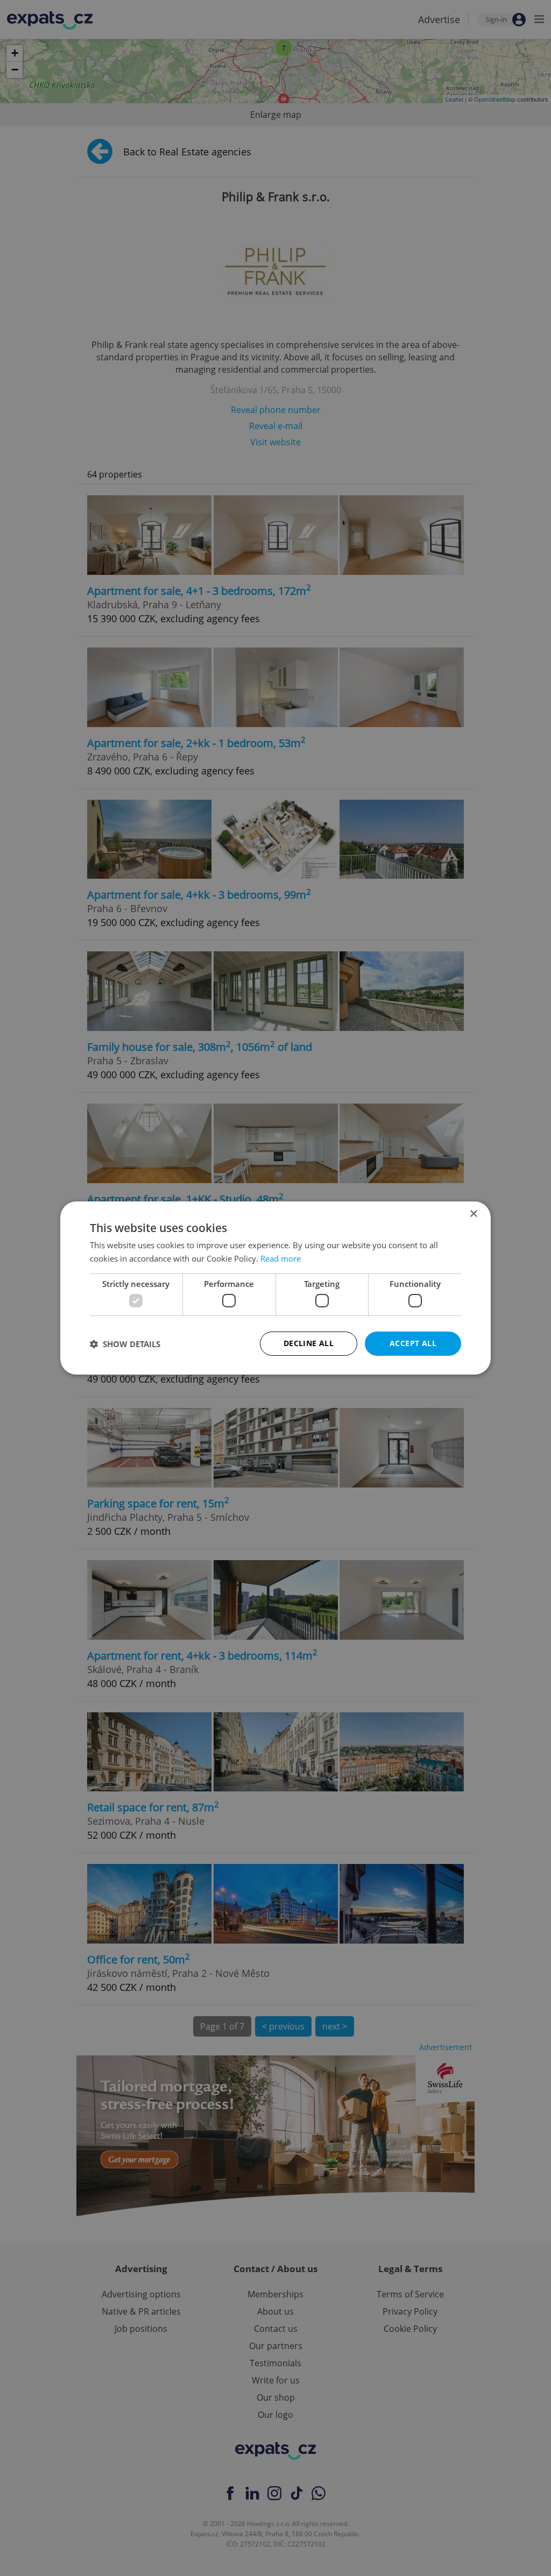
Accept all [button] (413, 1343)
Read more (281, 1258)
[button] (125, 1344)
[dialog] (275, 1288)
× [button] (473, 1214)
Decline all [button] (309, 1343)
